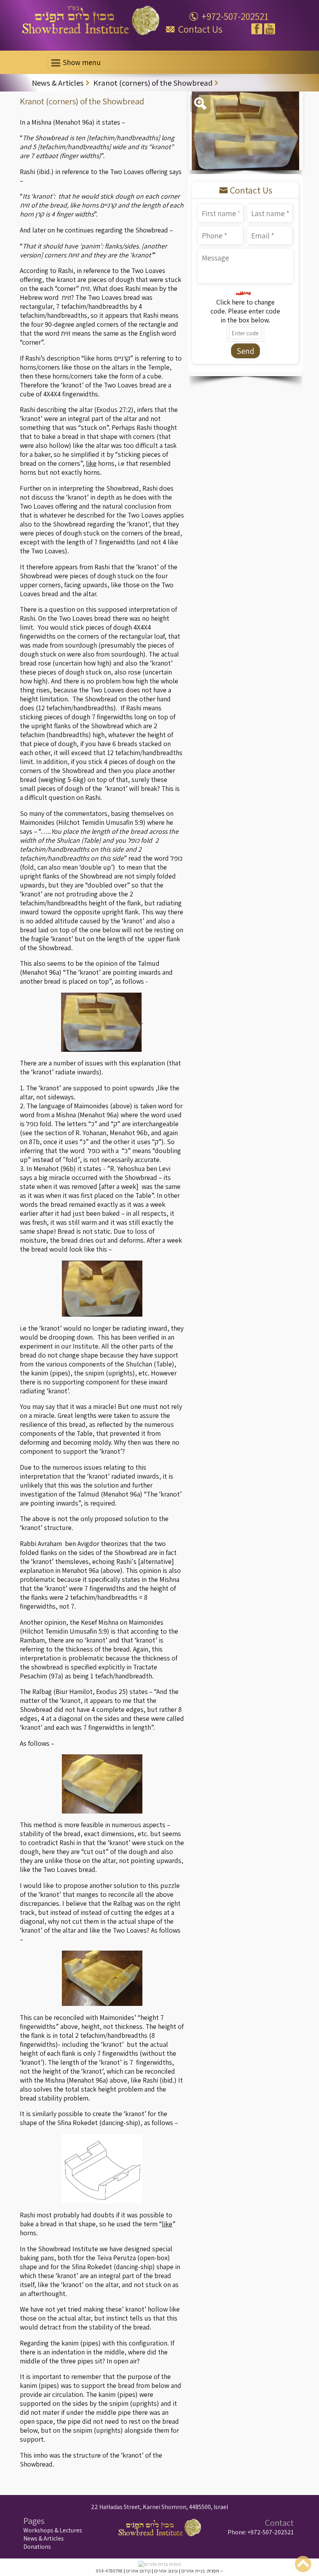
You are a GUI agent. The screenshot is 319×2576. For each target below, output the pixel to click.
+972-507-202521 (235, 16)
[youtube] (270, 29)
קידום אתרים (138, 2571)
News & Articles (44, 2538)
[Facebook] (257, 29)
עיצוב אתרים (166, 2571)
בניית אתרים (193, 2571)
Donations (37, 2547)
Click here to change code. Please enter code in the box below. (245, 311)
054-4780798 (109, 2571)
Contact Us (200, 29)
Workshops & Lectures (53, 2530)
